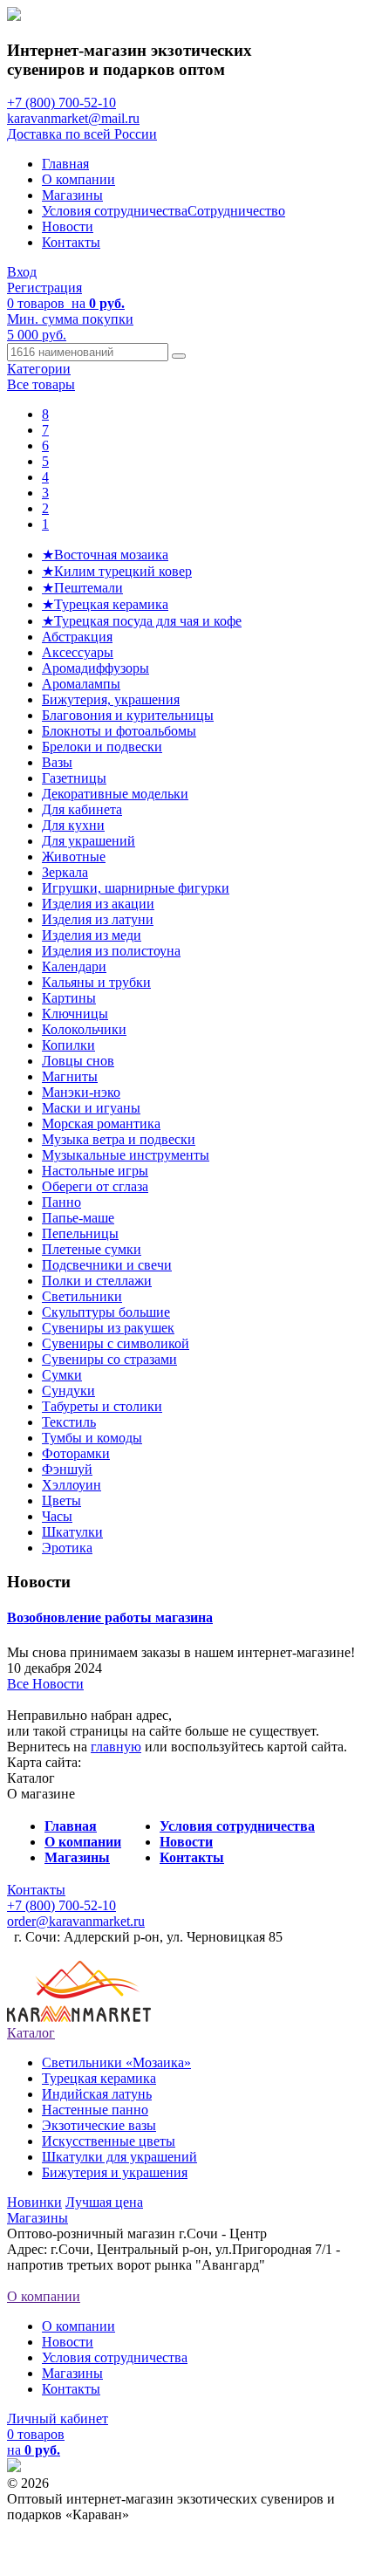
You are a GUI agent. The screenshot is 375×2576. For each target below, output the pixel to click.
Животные (74, 856)
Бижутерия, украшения (111, 699)
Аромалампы (81, 684)
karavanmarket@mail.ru (73, 118)
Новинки (34, 2202)
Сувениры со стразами (109, 1359)
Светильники (82, 1296)
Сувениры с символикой (116, 1343)
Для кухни (73, 825)
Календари (74, 966)
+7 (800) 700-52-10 (61, 103)
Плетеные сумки (92, 1249)
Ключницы (75, 1014)
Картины (69, 998)
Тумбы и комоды (92, 1438)
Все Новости (45, 1684)
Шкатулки (72, 1532)
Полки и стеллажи (97, 1281)
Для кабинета (82, 809)
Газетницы (74, 778)
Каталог (31, 2033)
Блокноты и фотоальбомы (119, 731)
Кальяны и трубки (96, 982)
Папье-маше (78, 1218)
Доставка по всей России (82, 134)
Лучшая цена (104, 2202)
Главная (65, 164)
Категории (39, 369)
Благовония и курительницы (128, 715)
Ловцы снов (78, 1061)
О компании (78, 179)
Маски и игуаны (91, 1108)
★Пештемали (82, 588)
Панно (61, 1202)
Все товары (41, 384)
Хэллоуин (72, 1485)
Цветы (61, 1500)
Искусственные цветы (109, 2141)
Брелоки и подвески (102, 747)
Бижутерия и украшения (115, 2172)
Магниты (70, 1076)
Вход (22, 272)
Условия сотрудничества (115, 211)
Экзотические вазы (99, 2125)
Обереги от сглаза (95, 1186)
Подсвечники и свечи (107, 1265)
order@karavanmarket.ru (76, 1921)
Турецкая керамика (99, 2078)
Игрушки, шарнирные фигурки (136, 888)
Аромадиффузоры (95, 668)
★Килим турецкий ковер (117, 571)
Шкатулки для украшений (119, 2157)
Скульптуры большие (106, 1312)
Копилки (68, 1045)
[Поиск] (179, 356)
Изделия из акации (98, 904)
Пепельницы (80, 1233)
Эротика (67, 1548)
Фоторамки (76, 1453)
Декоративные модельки (115, 794)
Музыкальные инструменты (126, 1155)
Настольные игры (95, 1171)
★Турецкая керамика (105, 604)
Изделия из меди (92, 935)
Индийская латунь (97, 2094)
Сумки (62, 1375)
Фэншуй (67, 1469)
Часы (57, 1516)
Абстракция (77, 637)
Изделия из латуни (98, 919)
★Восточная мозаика (105, 555)
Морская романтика (101, 1124)
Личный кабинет (58, 2418)
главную (116, 1747)
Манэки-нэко (81, 1092)
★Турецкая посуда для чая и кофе (142, 621)
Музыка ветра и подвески (119, 1139)
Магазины (72, 195)
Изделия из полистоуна (111, 951)
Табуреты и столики (102, 1406)
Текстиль (69, 1422)
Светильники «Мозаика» (116, 2062)
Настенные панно (95, 2110)
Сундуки (68, 1391)
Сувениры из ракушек (108, 1328)
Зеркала (65, 872)
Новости (68, 226)
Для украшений (89, 841)
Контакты (71, 242)
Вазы (57, 762)
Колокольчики (84, 1029)
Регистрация (44, 288)
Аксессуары (78, 652)
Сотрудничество (236, 211)
